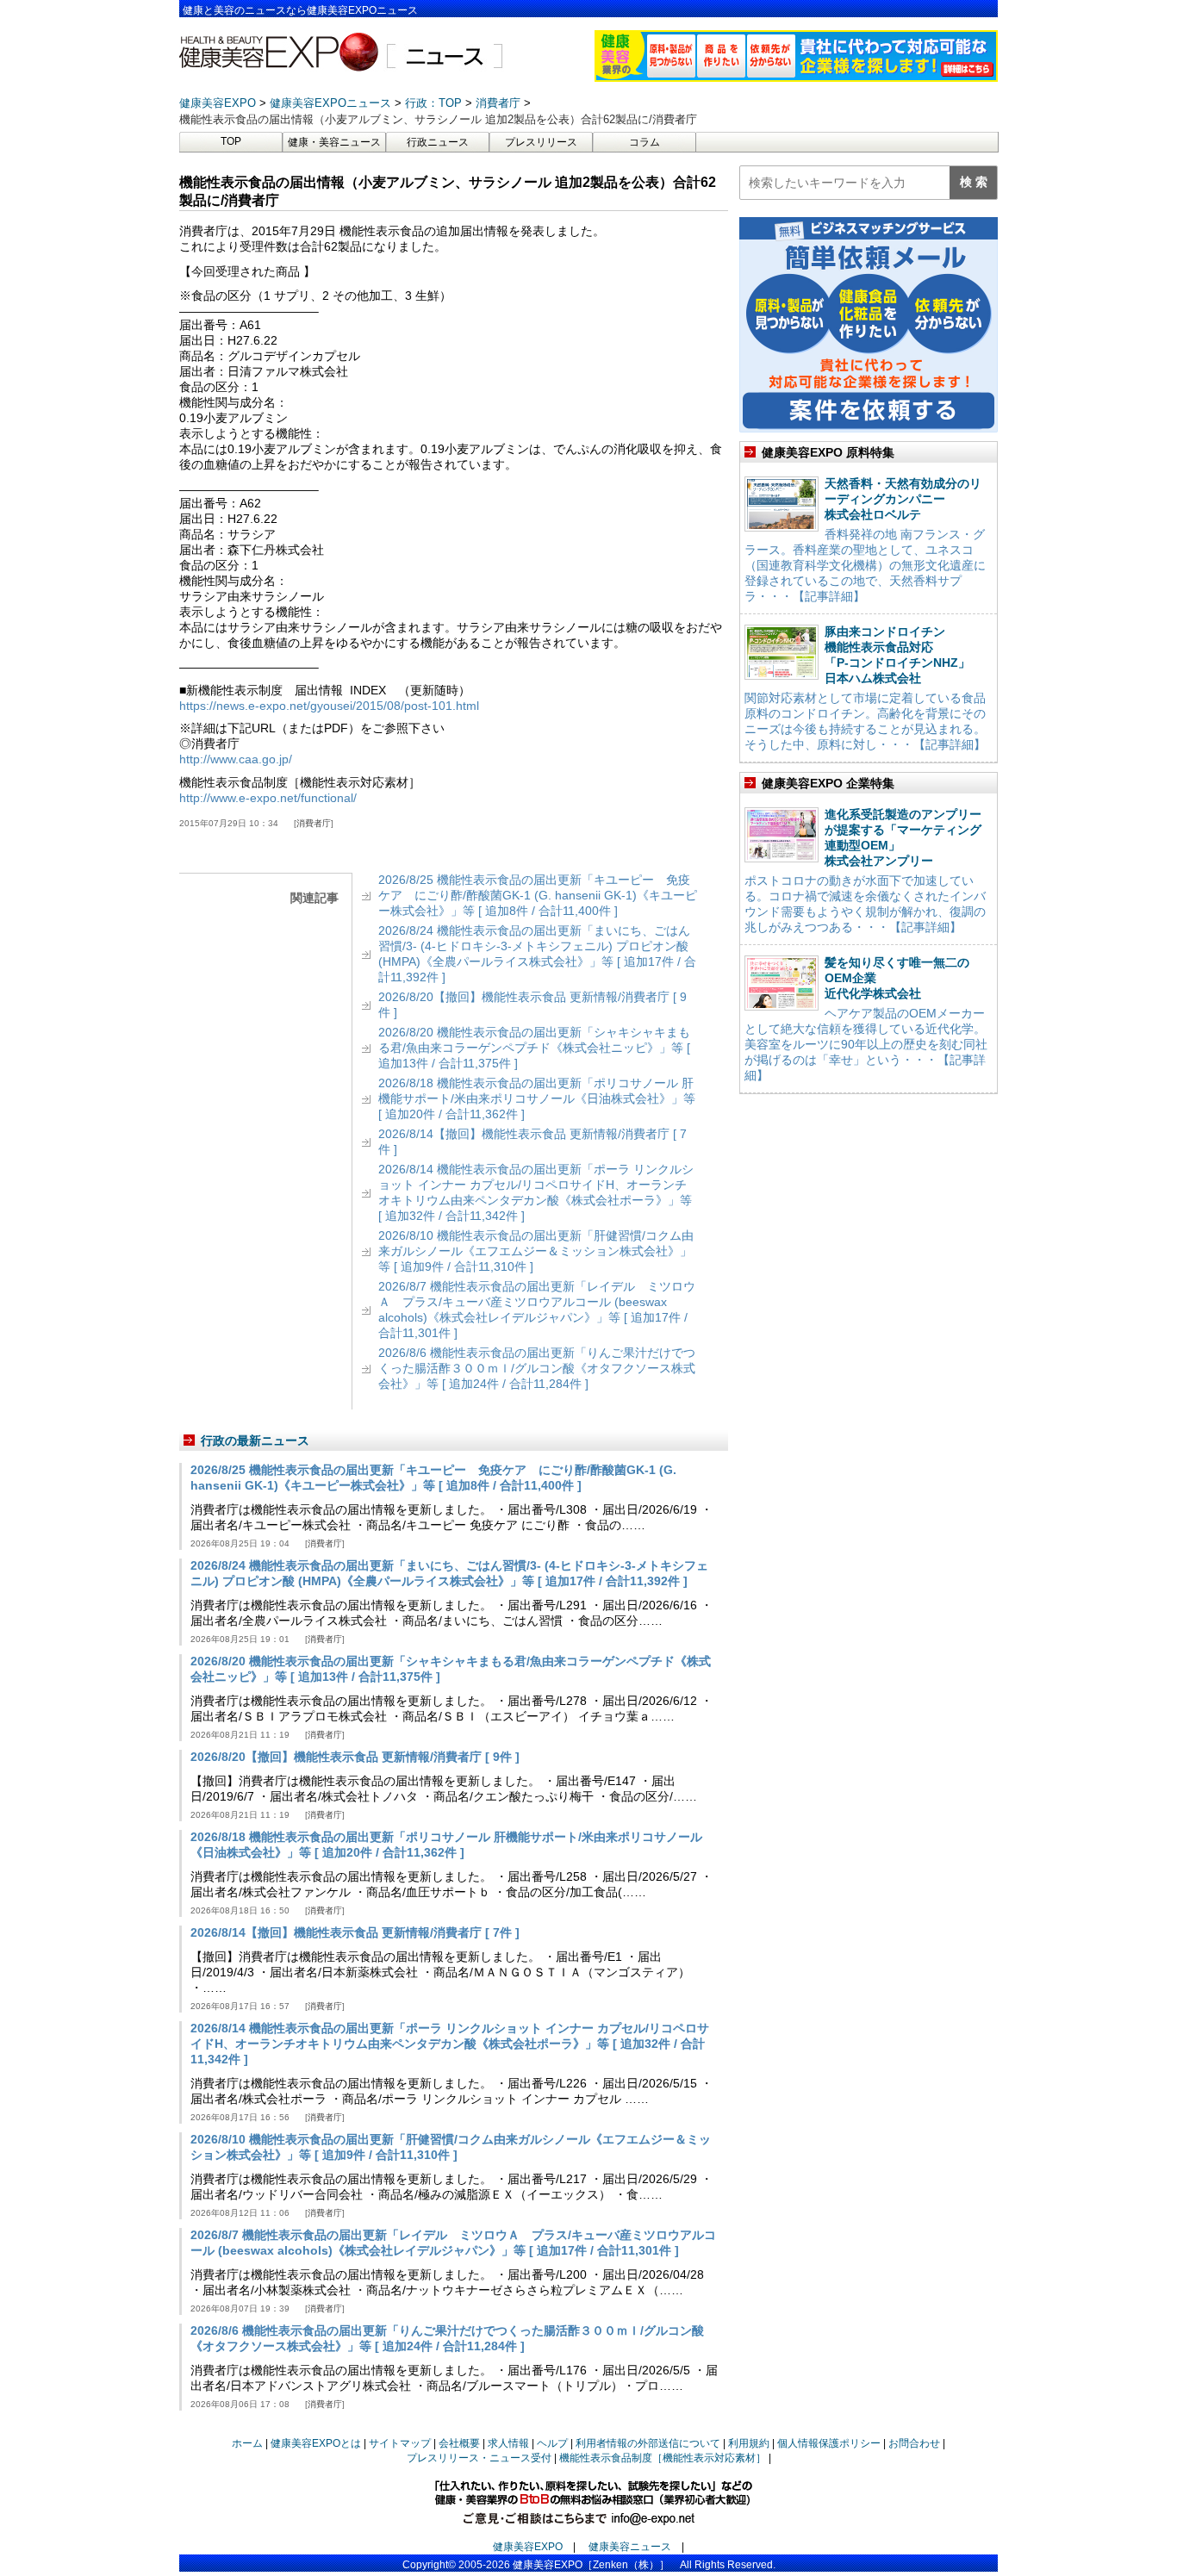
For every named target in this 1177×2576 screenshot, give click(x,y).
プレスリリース (541, 142)
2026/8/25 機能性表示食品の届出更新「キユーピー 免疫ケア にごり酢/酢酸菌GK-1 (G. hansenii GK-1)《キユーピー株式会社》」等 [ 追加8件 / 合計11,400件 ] (538, 895)
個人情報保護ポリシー (829, 2443)
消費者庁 (314, 823)
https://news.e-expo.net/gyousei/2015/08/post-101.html (329, 706)
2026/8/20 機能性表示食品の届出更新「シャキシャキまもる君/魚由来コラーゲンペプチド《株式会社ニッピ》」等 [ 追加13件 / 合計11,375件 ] (534, 1048)
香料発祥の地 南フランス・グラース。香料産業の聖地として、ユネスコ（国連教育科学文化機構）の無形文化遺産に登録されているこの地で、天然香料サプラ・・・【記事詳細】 (865, 565)
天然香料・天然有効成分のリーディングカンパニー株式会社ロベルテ (903, 499)
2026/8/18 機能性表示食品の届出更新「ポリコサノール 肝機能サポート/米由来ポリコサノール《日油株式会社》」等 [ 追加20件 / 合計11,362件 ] (537, 1098)
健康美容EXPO (528, 2547)
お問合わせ (914, 2443)
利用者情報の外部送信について (648, 2443)
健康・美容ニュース (334, 142)
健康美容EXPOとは (316, 2443)
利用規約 (749, 2443)
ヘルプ (552, 2443)
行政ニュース (438, 142)
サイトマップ (400, 2443)
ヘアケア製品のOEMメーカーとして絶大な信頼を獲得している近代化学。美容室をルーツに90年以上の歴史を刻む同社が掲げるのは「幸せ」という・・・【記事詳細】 (866, 1044)
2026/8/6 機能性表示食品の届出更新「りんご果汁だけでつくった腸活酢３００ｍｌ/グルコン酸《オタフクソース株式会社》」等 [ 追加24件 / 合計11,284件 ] (537, 1368)
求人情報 (508, 2443)
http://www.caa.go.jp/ (236, 759)
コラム (645, 142)
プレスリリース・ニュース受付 (479, 2458)
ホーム (247, 2443)
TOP (231, 141)
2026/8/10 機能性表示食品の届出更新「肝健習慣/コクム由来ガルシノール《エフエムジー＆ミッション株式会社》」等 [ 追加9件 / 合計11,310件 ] (536, 1251)
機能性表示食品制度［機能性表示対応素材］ (663, 2458)
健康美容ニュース (630, 2547)
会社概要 (459, 2443)
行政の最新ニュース (255, 1440)
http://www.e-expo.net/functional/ (268, 798)
